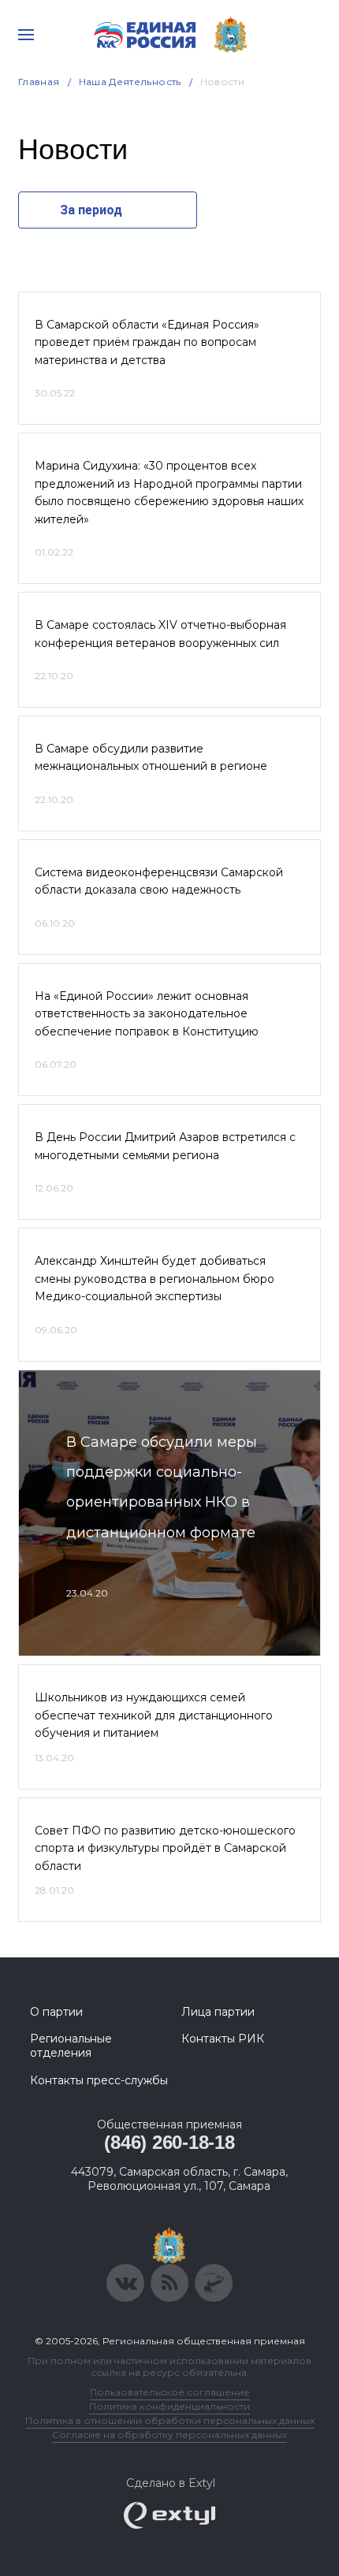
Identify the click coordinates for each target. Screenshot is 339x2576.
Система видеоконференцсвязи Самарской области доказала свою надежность (159, 881)
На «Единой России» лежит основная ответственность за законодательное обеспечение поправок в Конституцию (147, 1014)
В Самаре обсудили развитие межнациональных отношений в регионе (151, 757)
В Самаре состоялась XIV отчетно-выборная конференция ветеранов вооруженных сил (160, 634)
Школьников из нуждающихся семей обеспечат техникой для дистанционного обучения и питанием (154, 1715)
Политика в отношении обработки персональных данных (170, 2420)
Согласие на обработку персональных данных (169, 2435)
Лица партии (218, 2012)
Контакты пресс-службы (99, 2080)
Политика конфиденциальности (169, 2406)
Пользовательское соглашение (170, 2392)
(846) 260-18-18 (169, 2142)
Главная (39, 82)
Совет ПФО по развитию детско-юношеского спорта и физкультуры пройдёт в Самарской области (165, 1848)
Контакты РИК (223, 2039)
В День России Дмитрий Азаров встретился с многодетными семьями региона (165, 1146)
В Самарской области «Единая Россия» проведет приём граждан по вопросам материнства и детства (147, 342)
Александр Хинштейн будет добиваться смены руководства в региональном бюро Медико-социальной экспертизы (155, 1279)
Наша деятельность (130, 82)
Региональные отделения (71, 2046)
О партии (56, 2012)
